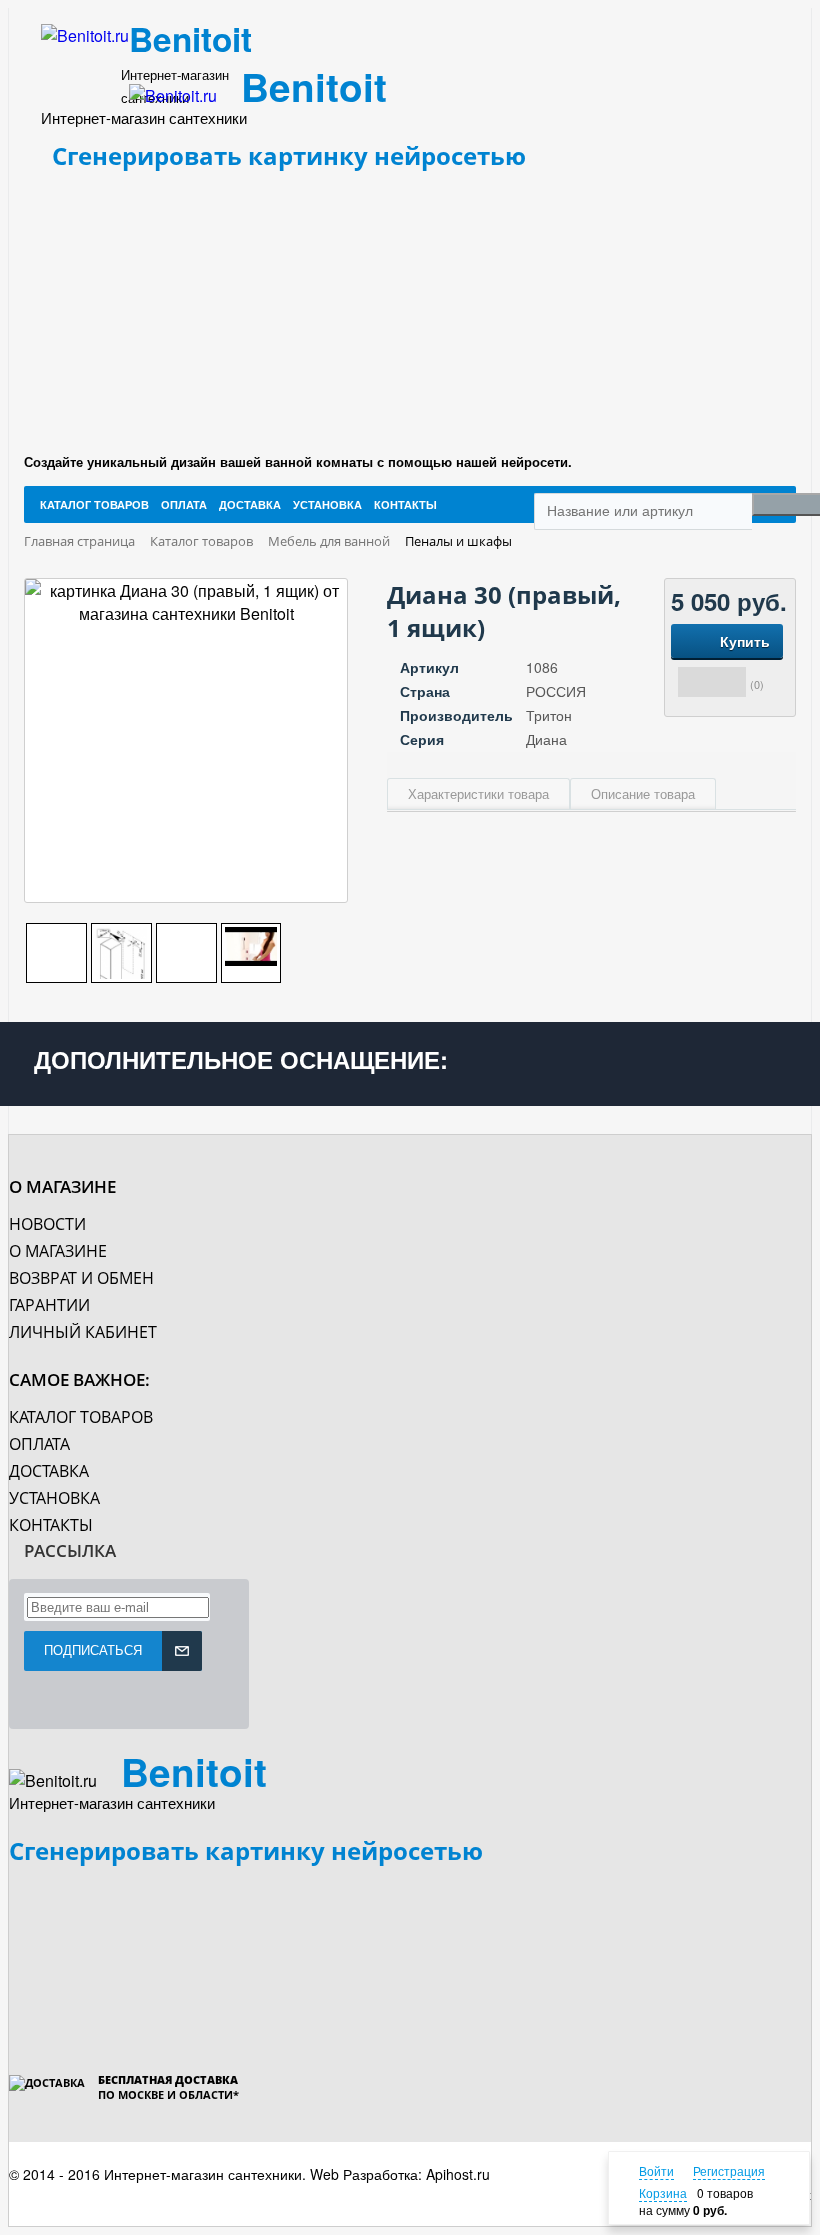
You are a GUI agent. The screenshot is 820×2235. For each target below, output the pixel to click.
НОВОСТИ (47, 1224)
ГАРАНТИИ (49, 1305)
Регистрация (729, 2170)
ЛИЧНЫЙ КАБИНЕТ (83, 1332)
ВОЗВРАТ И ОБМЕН (81, 1278)
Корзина (663, 2192)
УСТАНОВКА (54, 1498)
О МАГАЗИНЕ (58, 1251)
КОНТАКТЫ (51, 1525)
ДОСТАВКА (49, 1471)
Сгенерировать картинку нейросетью (289, 155)
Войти (656, 2170)
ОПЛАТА (39, 1444)
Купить (745, 641)
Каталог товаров (81, 1417)
